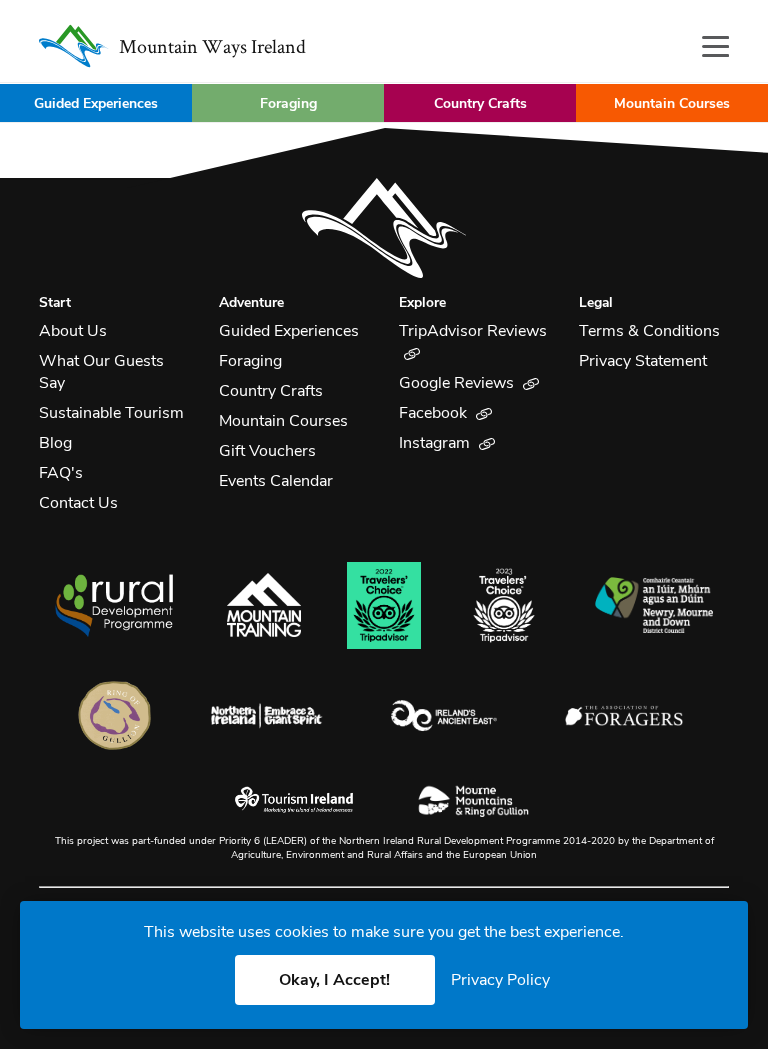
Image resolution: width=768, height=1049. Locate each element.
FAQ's (61, 473)
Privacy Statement (643, 361)
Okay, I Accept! (334, 980)
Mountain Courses (672, 103)
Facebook (435, 413)
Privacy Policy (500, 980)
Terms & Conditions (649, 331)
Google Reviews (458, 383)
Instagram (436, 443)
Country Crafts (480, 103)
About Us (73, 331)
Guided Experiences (96, 103)
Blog (55, 443)
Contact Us (78, 503)
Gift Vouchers (267, 451)
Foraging (288, 103)
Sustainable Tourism (111, 413)
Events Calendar (276, 481)
